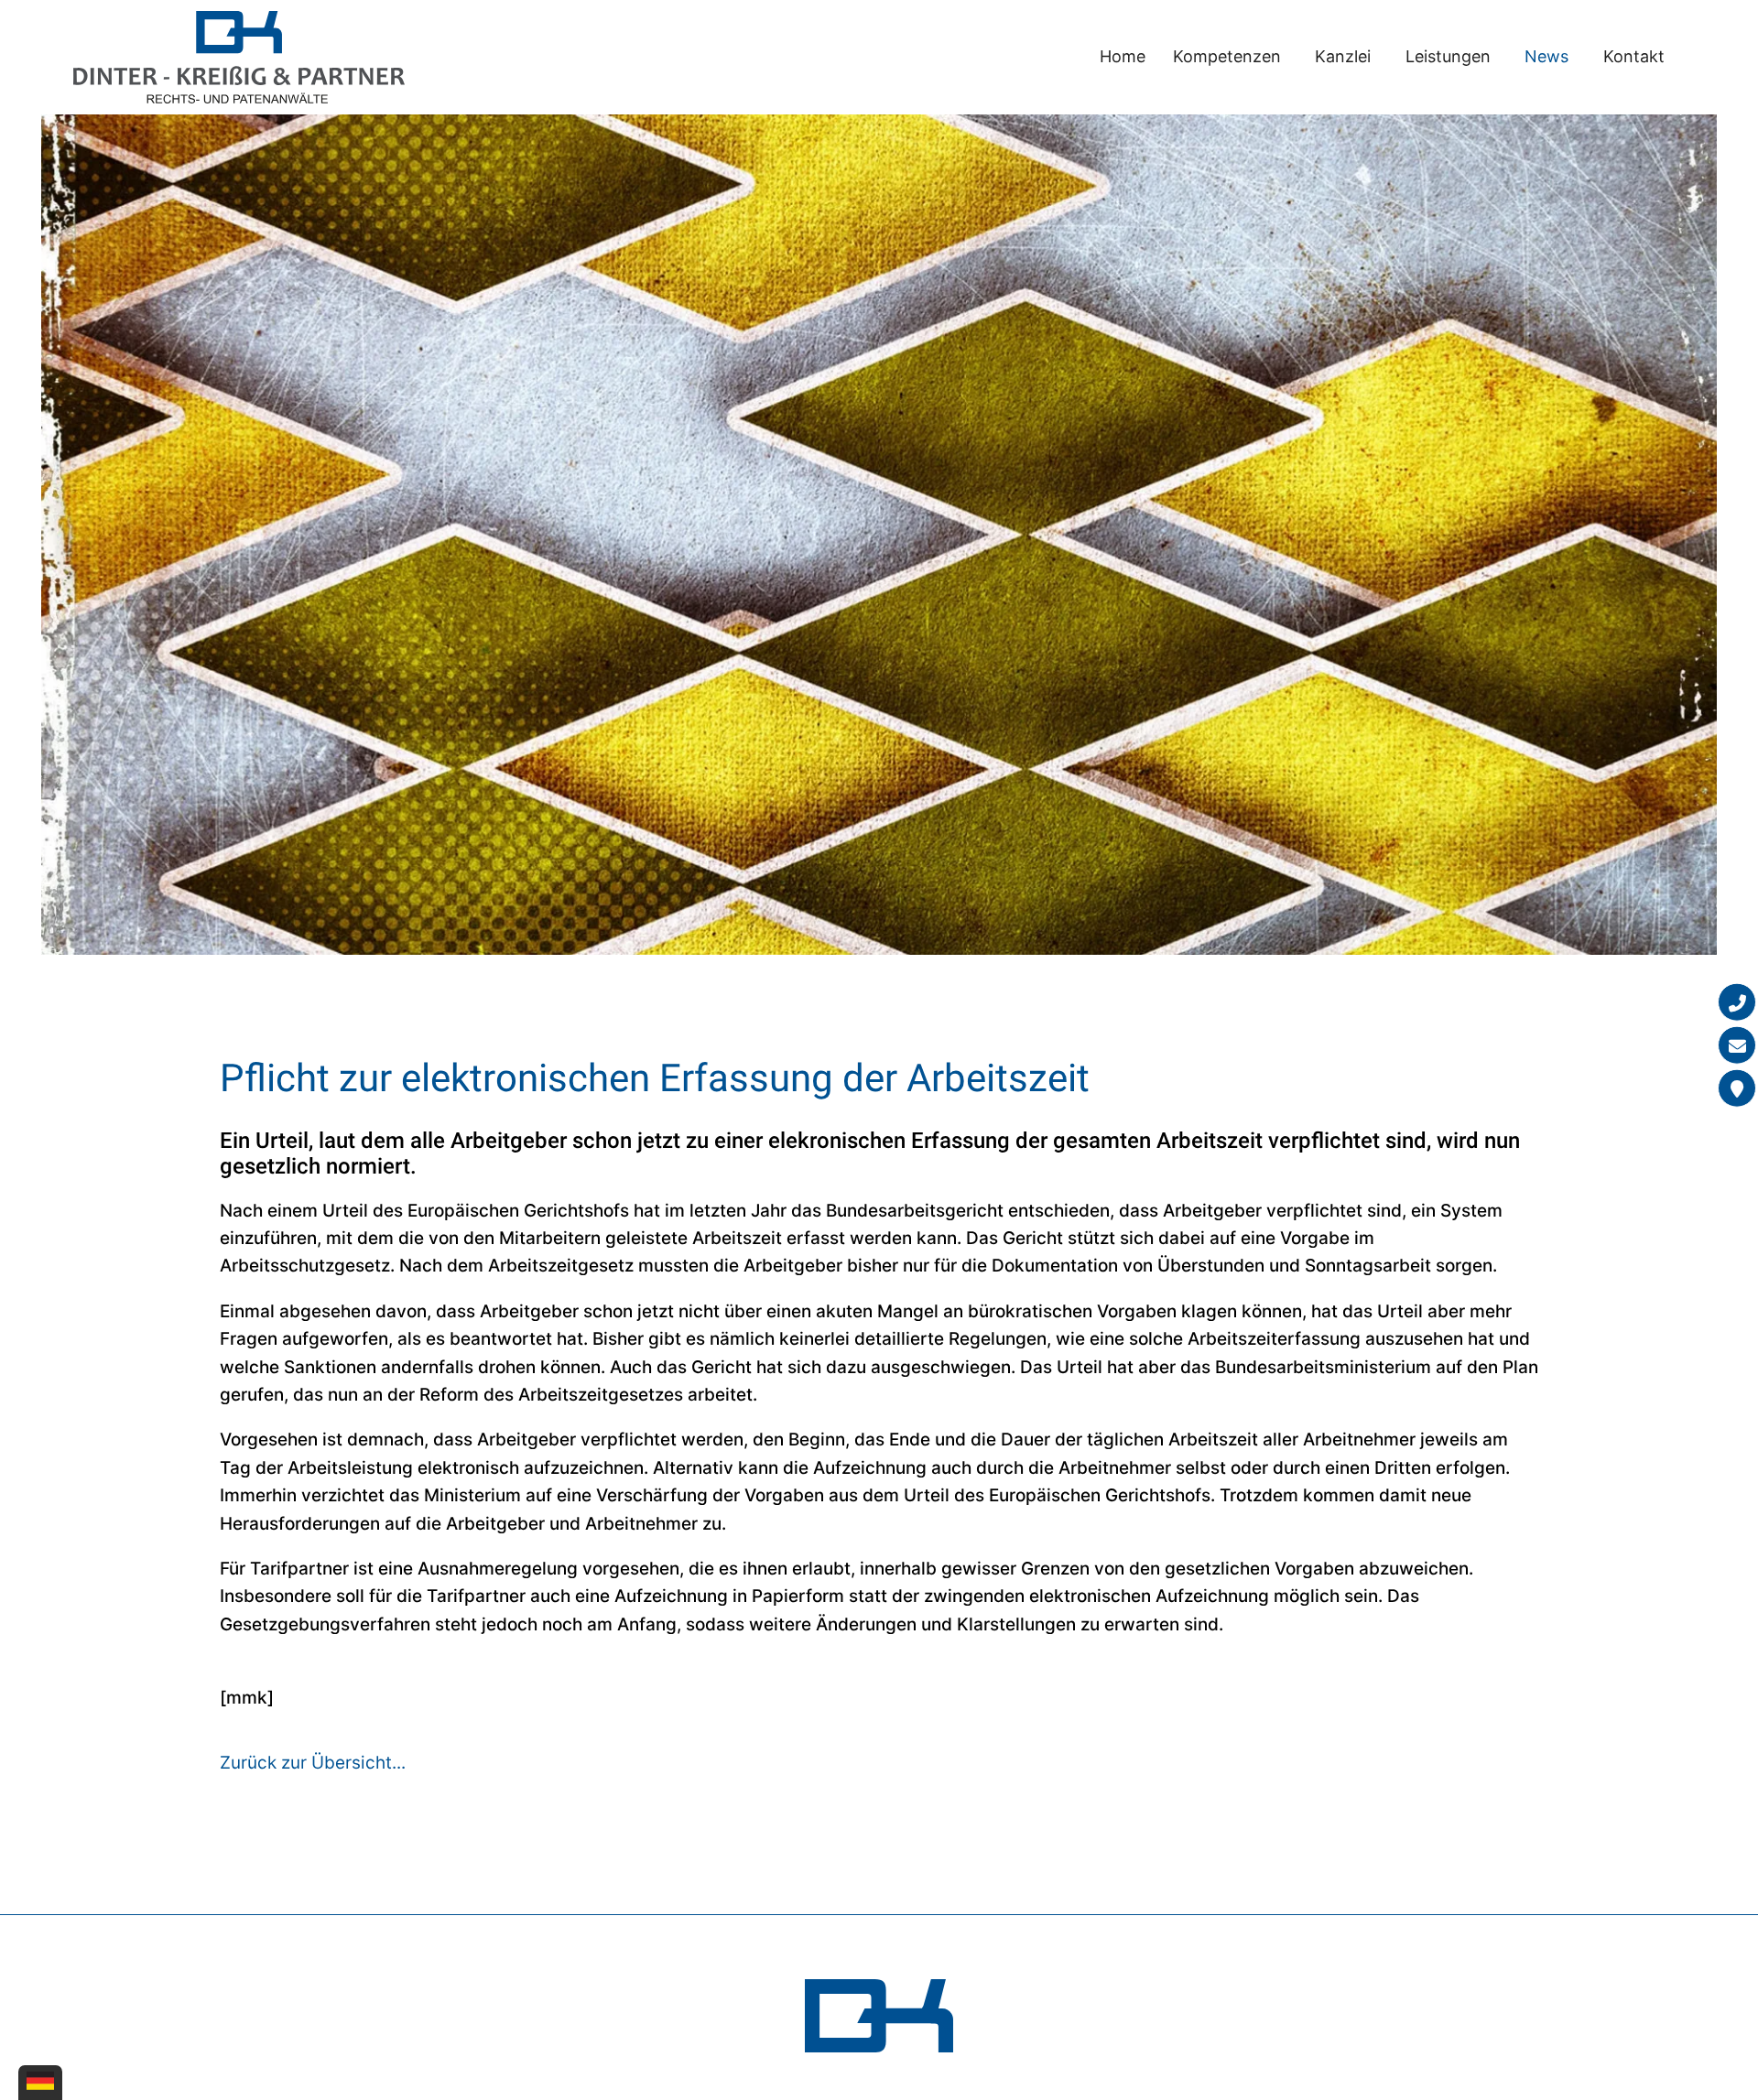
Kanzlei (1343, 56)
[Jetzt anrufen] (1737, 1002)
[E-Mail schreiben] (1737, 1045)
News (1546, 56)
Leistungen (1448, 56)
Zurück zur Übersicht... (313, 1763)
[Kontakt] (1737, 1088)
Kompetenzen (1227, 56)
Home (1123, 56)
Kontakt (1634, 56)
